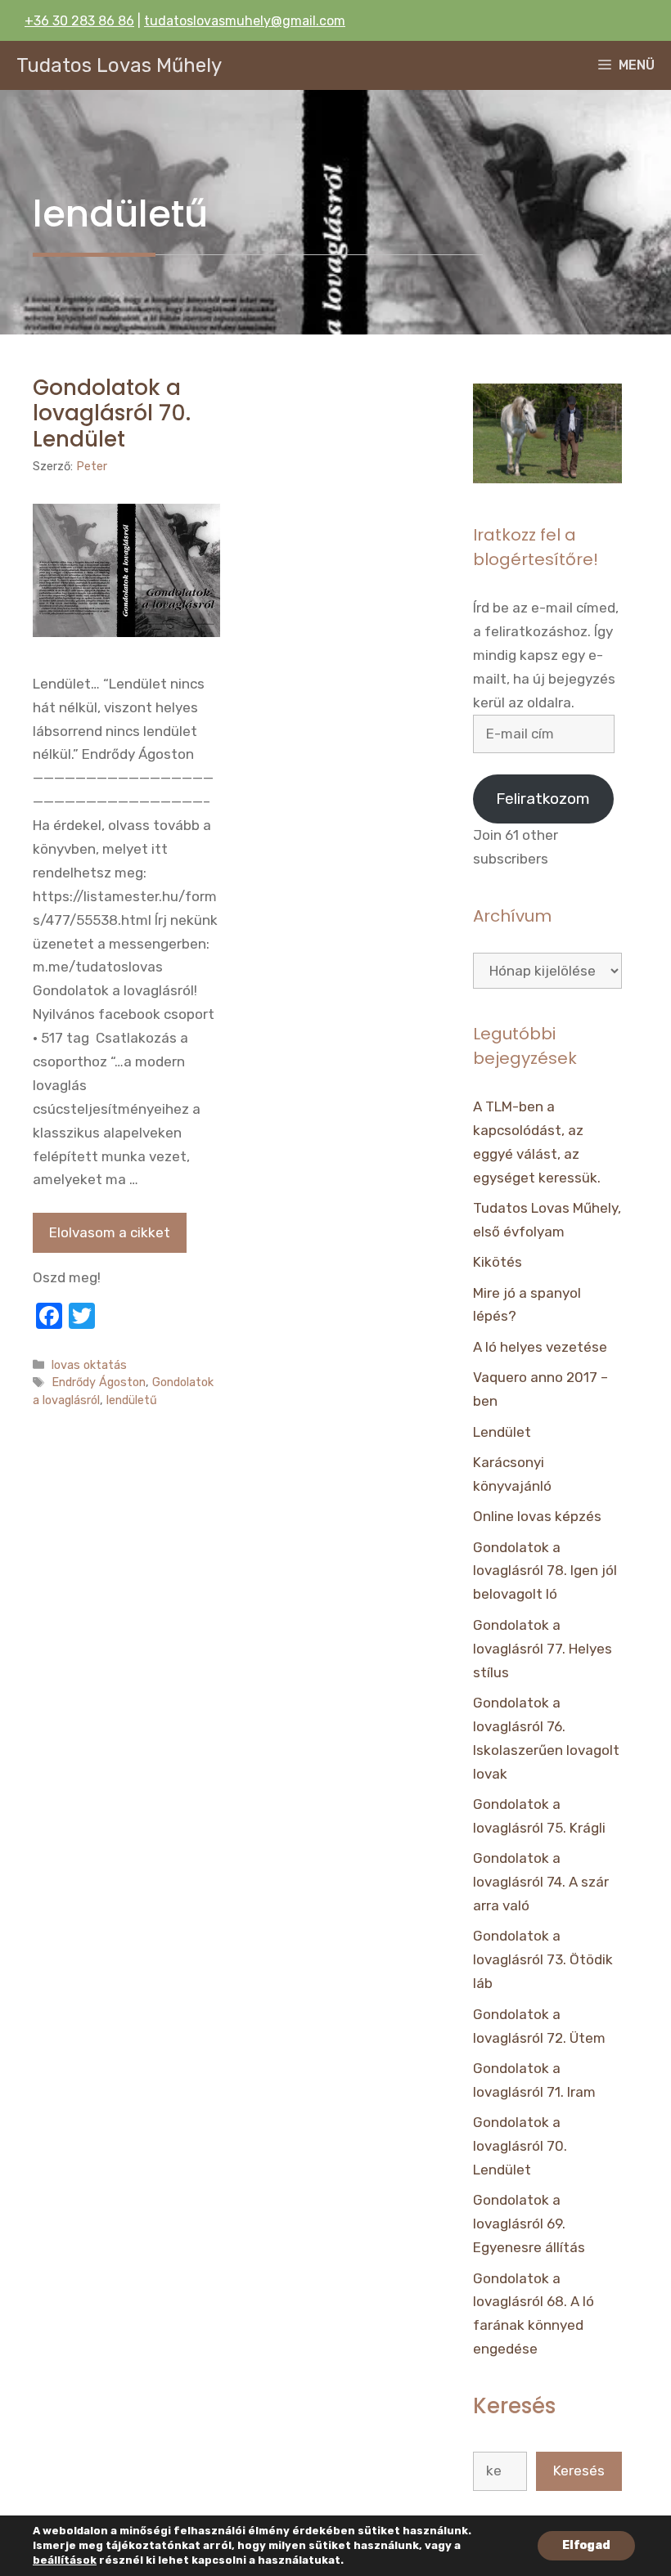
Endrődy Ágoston (99, 1382)
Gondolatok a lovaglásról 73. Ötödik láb (543, 1959)
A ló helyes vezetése (540, 1347)
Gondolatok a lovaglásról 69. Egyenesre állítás (529, 2224)
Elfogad (586, 2545)
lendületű (132, 1400)
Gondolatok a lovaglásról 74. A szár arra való (541, 1882)
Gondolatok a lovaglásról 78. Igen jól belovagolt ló (545, 1571)
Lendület (502, 1432)
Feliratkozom (543, 799)
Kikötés (498, 1262)
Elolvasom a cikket (110, 1232)
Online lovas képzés (537, 1516)
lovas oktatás (89, 1365)
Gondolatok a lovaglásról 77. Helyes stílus (543, 1649)
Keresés (579, 2471)
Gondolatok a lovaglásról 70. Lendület (112, 413)
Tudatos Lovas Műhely (119, 65)
